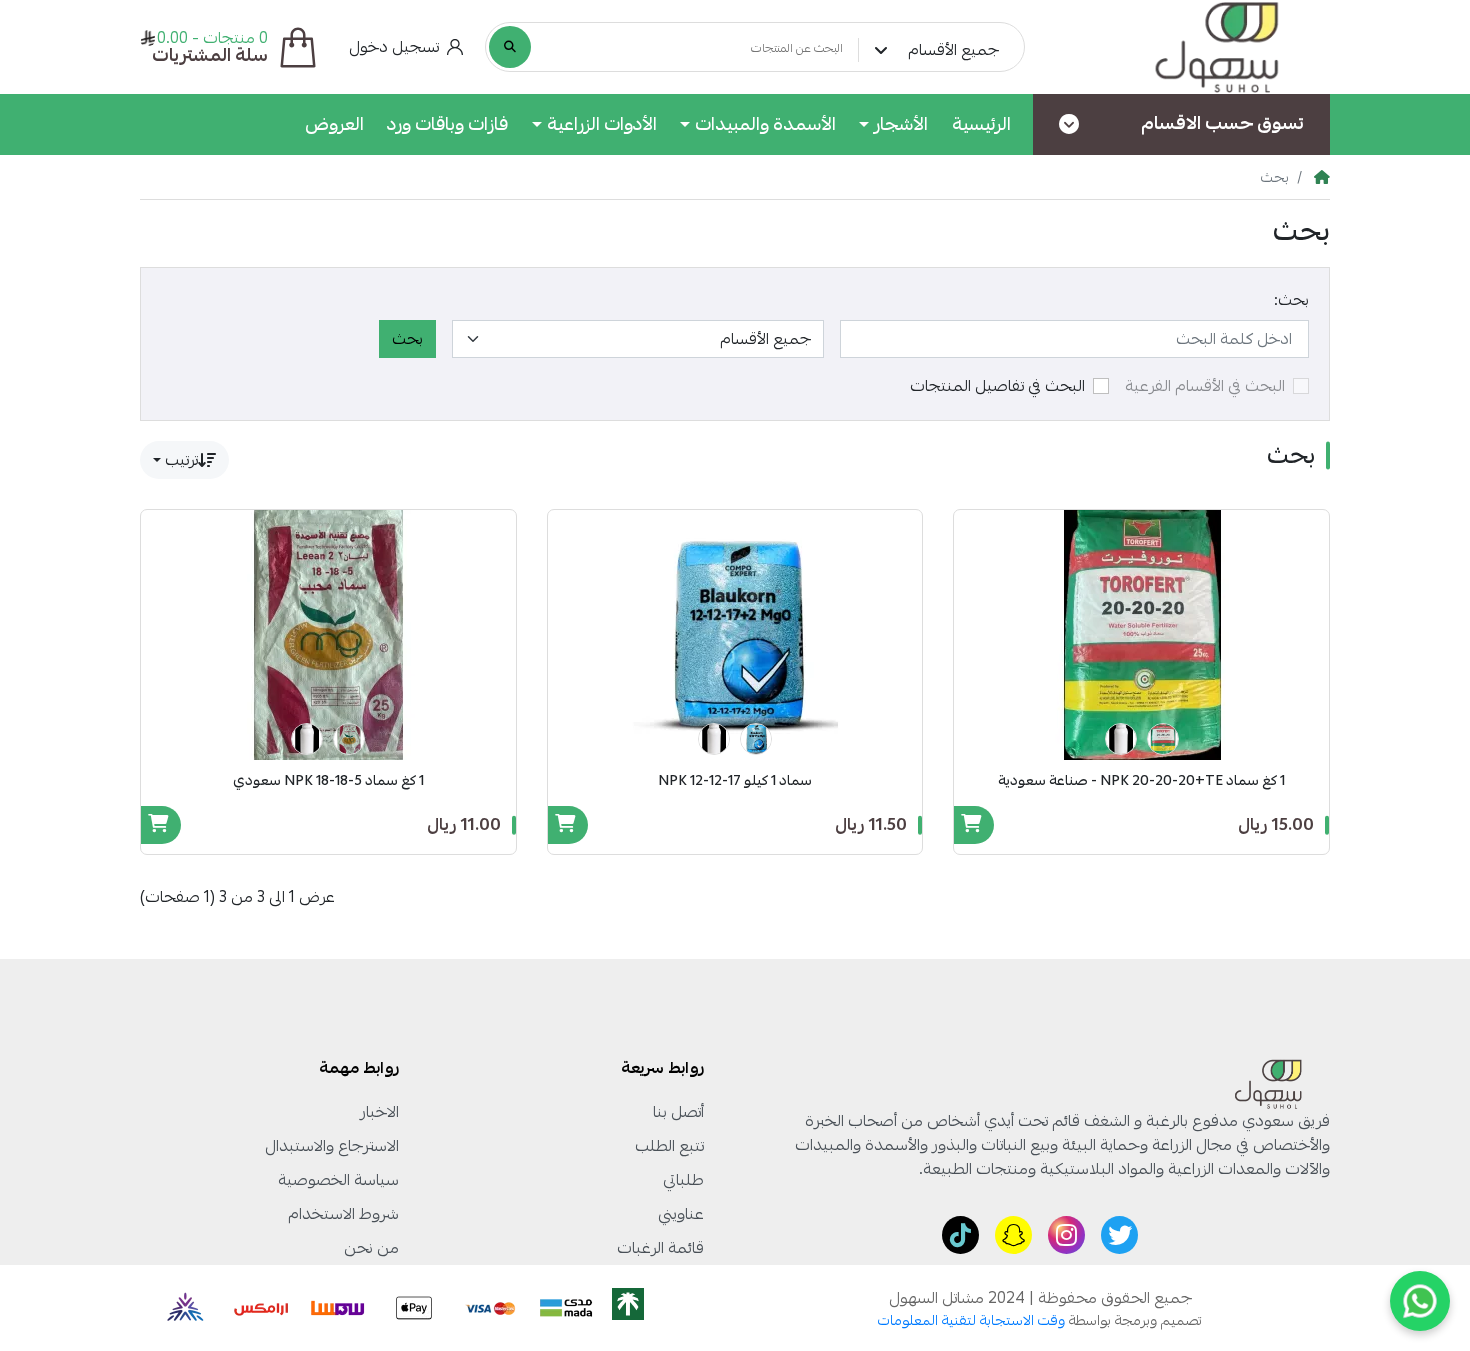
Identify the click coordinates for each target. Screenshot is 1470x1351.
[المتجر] (1192, 47)
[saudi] (646, 1308)
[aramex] (262, 1308)
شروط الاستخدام (343, 1214)
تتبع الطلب (669, 1146)
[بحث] (510, 47)
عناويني (681, 1214)
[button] (406, 47)
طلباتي (683, 1180)
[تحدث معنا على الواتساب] (1420, 1301)
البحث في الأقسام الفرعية (1205, 386)
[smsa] (338, 1308)
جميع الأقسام (953, 50)
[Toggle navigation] (1069, 124)
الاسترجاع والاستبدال (332, 1146)
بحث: (1291, 300)
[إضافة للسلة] (974, 823)
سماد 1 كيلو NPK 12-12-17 (735, 780)
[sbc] (182, 1308)
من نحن (371, 1248)
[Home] (1322, 177)
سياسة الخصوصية (338, 1180)
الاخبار (379, 1112)
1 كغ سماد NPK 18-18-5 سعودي (328, 780)
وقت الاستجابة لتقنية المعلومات (971, 1320)
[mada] (566, 1308)
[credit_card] (490, 1308)
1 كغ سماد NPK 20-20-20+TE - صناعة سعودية (1141, 780)
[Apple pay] (414, 1308)
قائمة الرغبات (660, 1248)
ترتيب (181, 460)
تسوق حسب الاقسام (1222, 123)
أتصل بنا (678, 1112)
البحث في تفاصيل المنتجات (997, 386)
